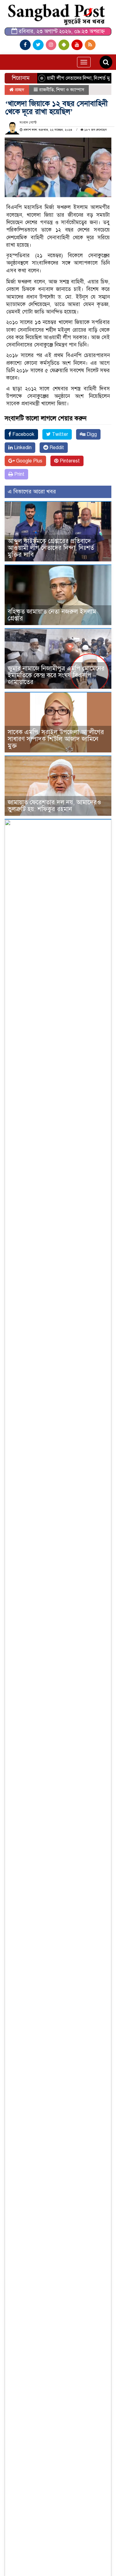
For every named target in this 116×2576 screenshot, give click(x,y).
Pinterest (69, 461)
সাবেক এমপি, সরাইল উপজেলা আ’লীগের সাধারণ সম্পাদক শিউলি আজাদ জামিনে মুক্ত (56, 739)
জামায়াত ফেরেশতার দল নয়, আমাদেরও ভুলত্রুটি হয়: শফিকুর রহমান (54, 806)
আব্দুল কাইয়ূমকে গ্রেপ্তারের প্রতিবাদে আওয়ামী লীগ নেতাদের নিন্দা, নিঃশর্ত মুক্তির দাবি (51, 548)
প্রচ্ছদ (19, 90)
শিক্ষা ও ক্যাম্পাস (70, 90)
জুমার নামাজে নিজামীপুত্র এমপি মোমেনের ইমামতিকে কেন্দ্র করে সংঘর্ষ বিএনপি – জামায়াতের (56, 675)
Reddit (56, 448)
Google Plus (29, 461)
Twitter (59, 434)
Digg (91, 434)
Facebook (23, 434)
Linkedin (22, 448)
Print (19, 474)
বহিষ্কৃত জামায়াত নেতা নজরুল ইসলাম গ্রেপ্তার (52, 615)
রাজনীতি (46, 90)
